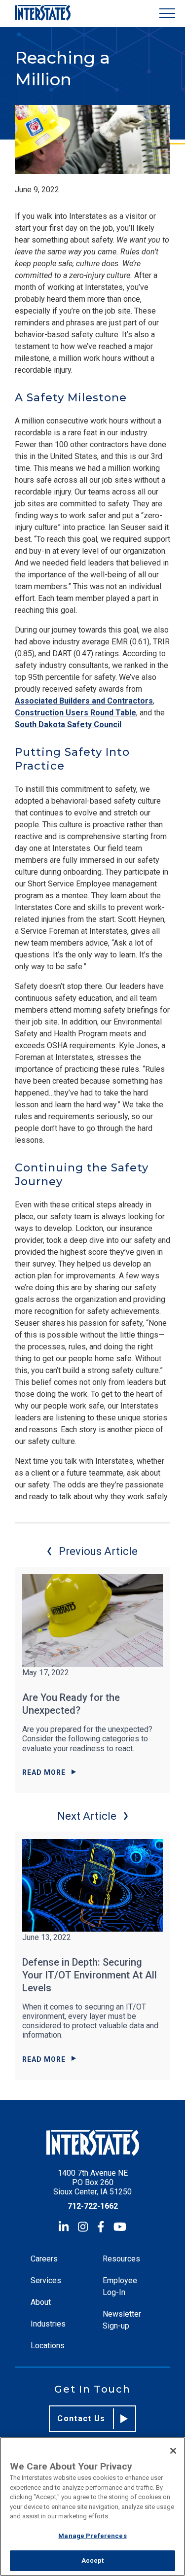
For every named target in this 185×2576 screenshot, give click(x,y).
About (41, 2302)
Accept (93, 2560)
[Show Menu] (167, 14)
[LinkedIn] (64, 2227)
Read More (44, 1772)
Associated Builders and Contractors (84, 701)
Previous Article (98, 1551)
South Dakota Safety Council (68, 724)
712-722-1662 (93, 2206)
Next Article (87, 1816)
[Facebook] (101, 2227)
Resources (121, 2259)
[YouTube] (120, 2227)
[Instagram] (83, 2227)
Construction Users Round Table (75, 713)
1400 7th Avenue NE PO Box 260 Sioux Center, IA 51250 (92, 2182)
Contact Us (81, 2418)
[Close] (173, 2451)
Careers (44, 2259)
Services (46, 2280)
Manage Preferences (92, 2536)
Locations (48, 2346)
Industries (48, 2324)
